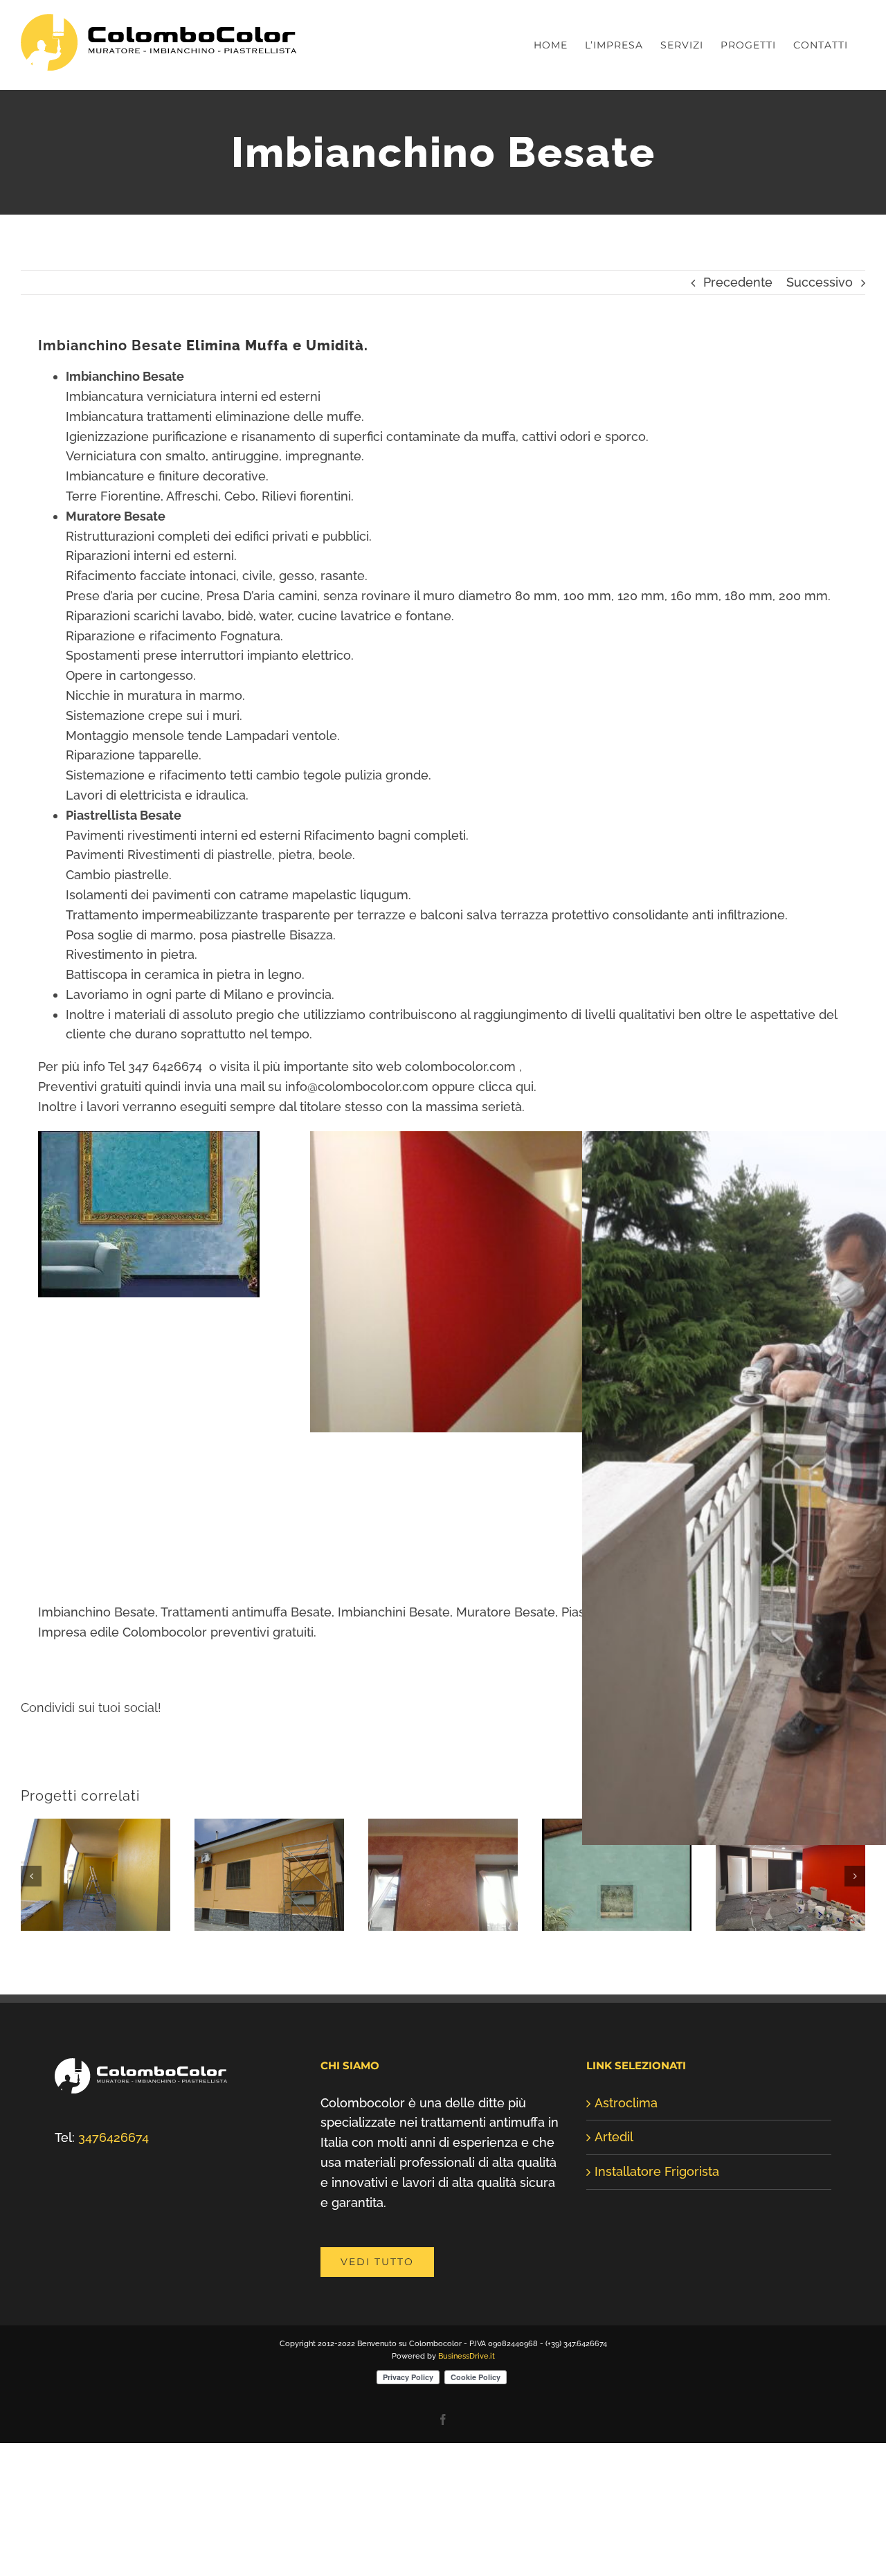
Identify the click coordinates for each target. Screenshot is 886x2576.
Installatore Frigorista (657, 2259)
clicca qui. (507, 1087)
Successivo (820, 282)
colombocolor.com (460, 1066)
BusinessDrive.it (467, 2443)
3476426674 (114, 2225)
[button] (31, 1920)
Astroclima (626, 2190)
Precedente (738, 282)
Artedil (614, 2224)
